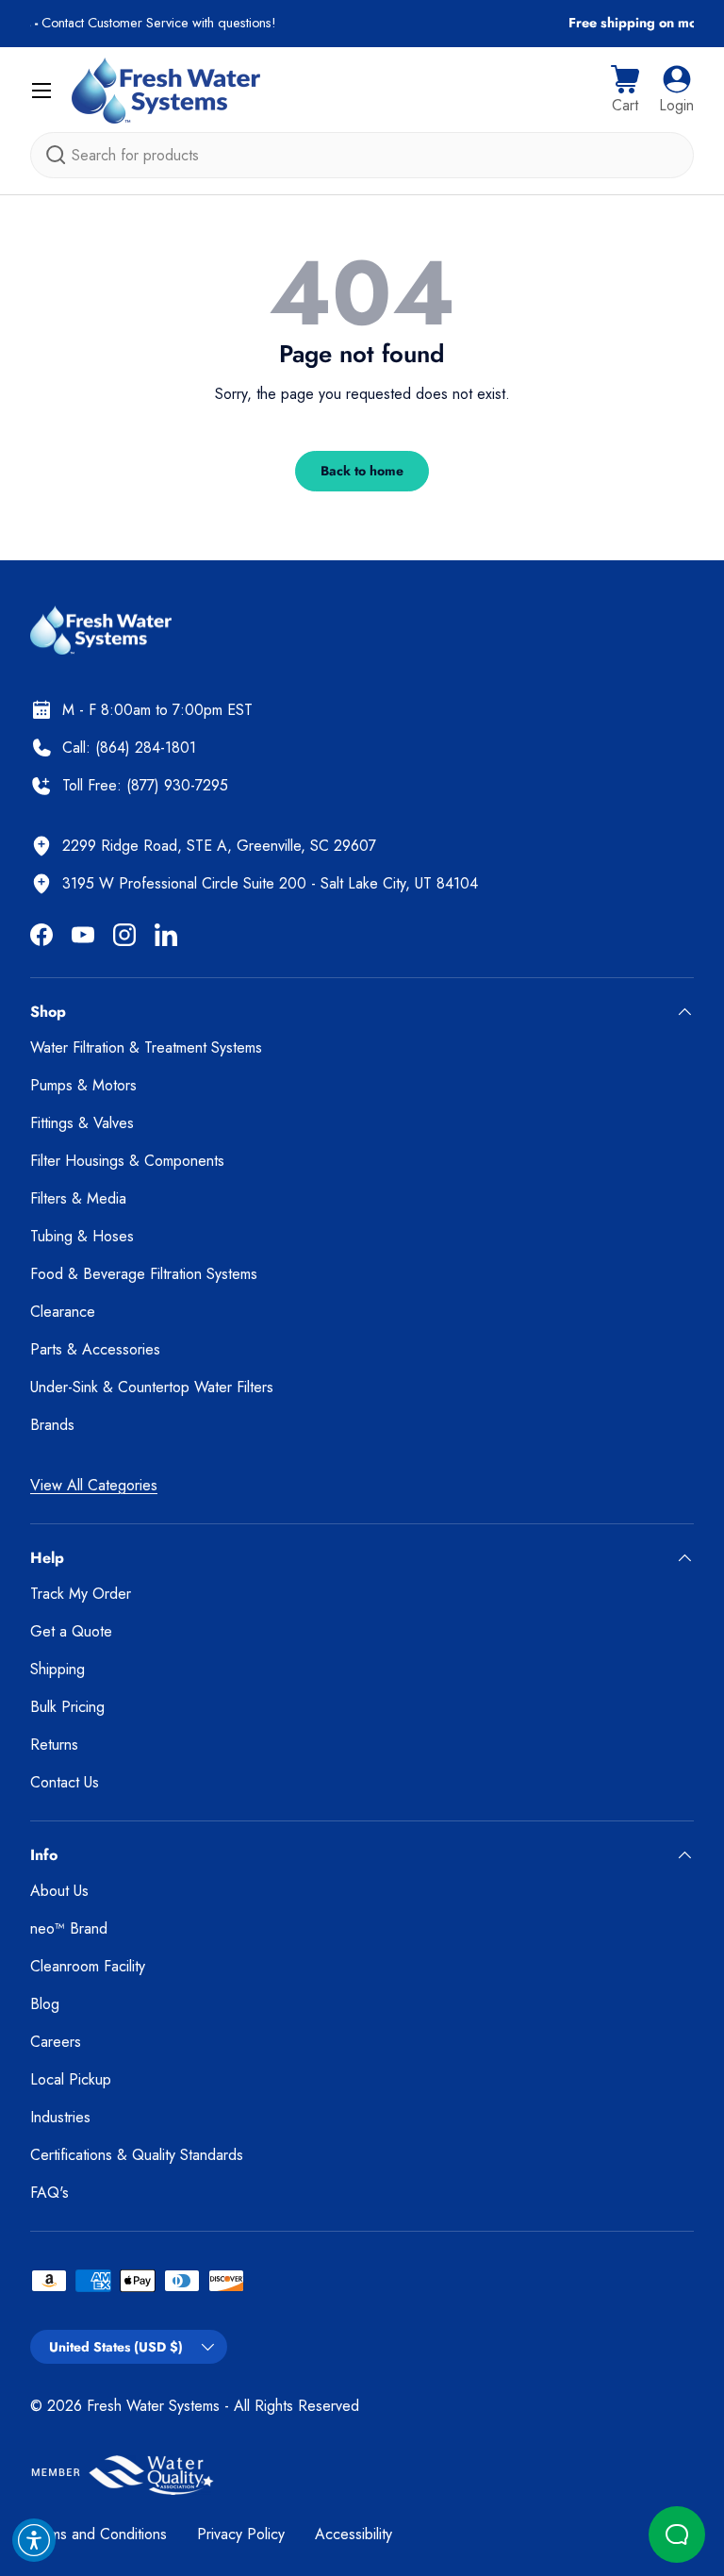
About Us (59, 1891)
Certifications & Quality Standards (137, 2155)
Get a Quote (71, 1631)
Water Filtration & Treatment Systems (146, 1047)
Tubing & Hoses (82, 1236)
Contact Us (65, 1782)
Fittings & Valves (82, 1123)
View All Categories (94, 1485)
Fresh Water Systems (153, 2406)
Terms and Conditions (99, 2534)
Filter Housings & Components (127, 1161)
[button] (625, 91)
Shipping (58, 1669)
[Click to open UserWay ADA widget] (34, 2540)
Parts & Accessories (95, 1349)
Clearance (63, 1312)
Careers (56, 2042)
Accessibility (354, 2534)
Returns (54, 1745)
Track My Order (81, 1594)
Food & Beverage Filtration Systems (144, 1274)
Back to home (362, 471)
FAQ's (49, 2193)
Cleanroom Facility (88, 1966)
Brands (52, 1425)
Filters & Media (78, 1198)
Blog (45, 2004)
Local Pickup (71, 2079)
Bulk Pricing (67, 1707)
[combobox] (362, 155)
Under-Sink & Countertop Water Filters (152, 1387)
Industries (60, 2117)
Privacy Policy (241, 2534)
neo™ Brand (69, 1928)
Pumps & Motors (83, 1085)
